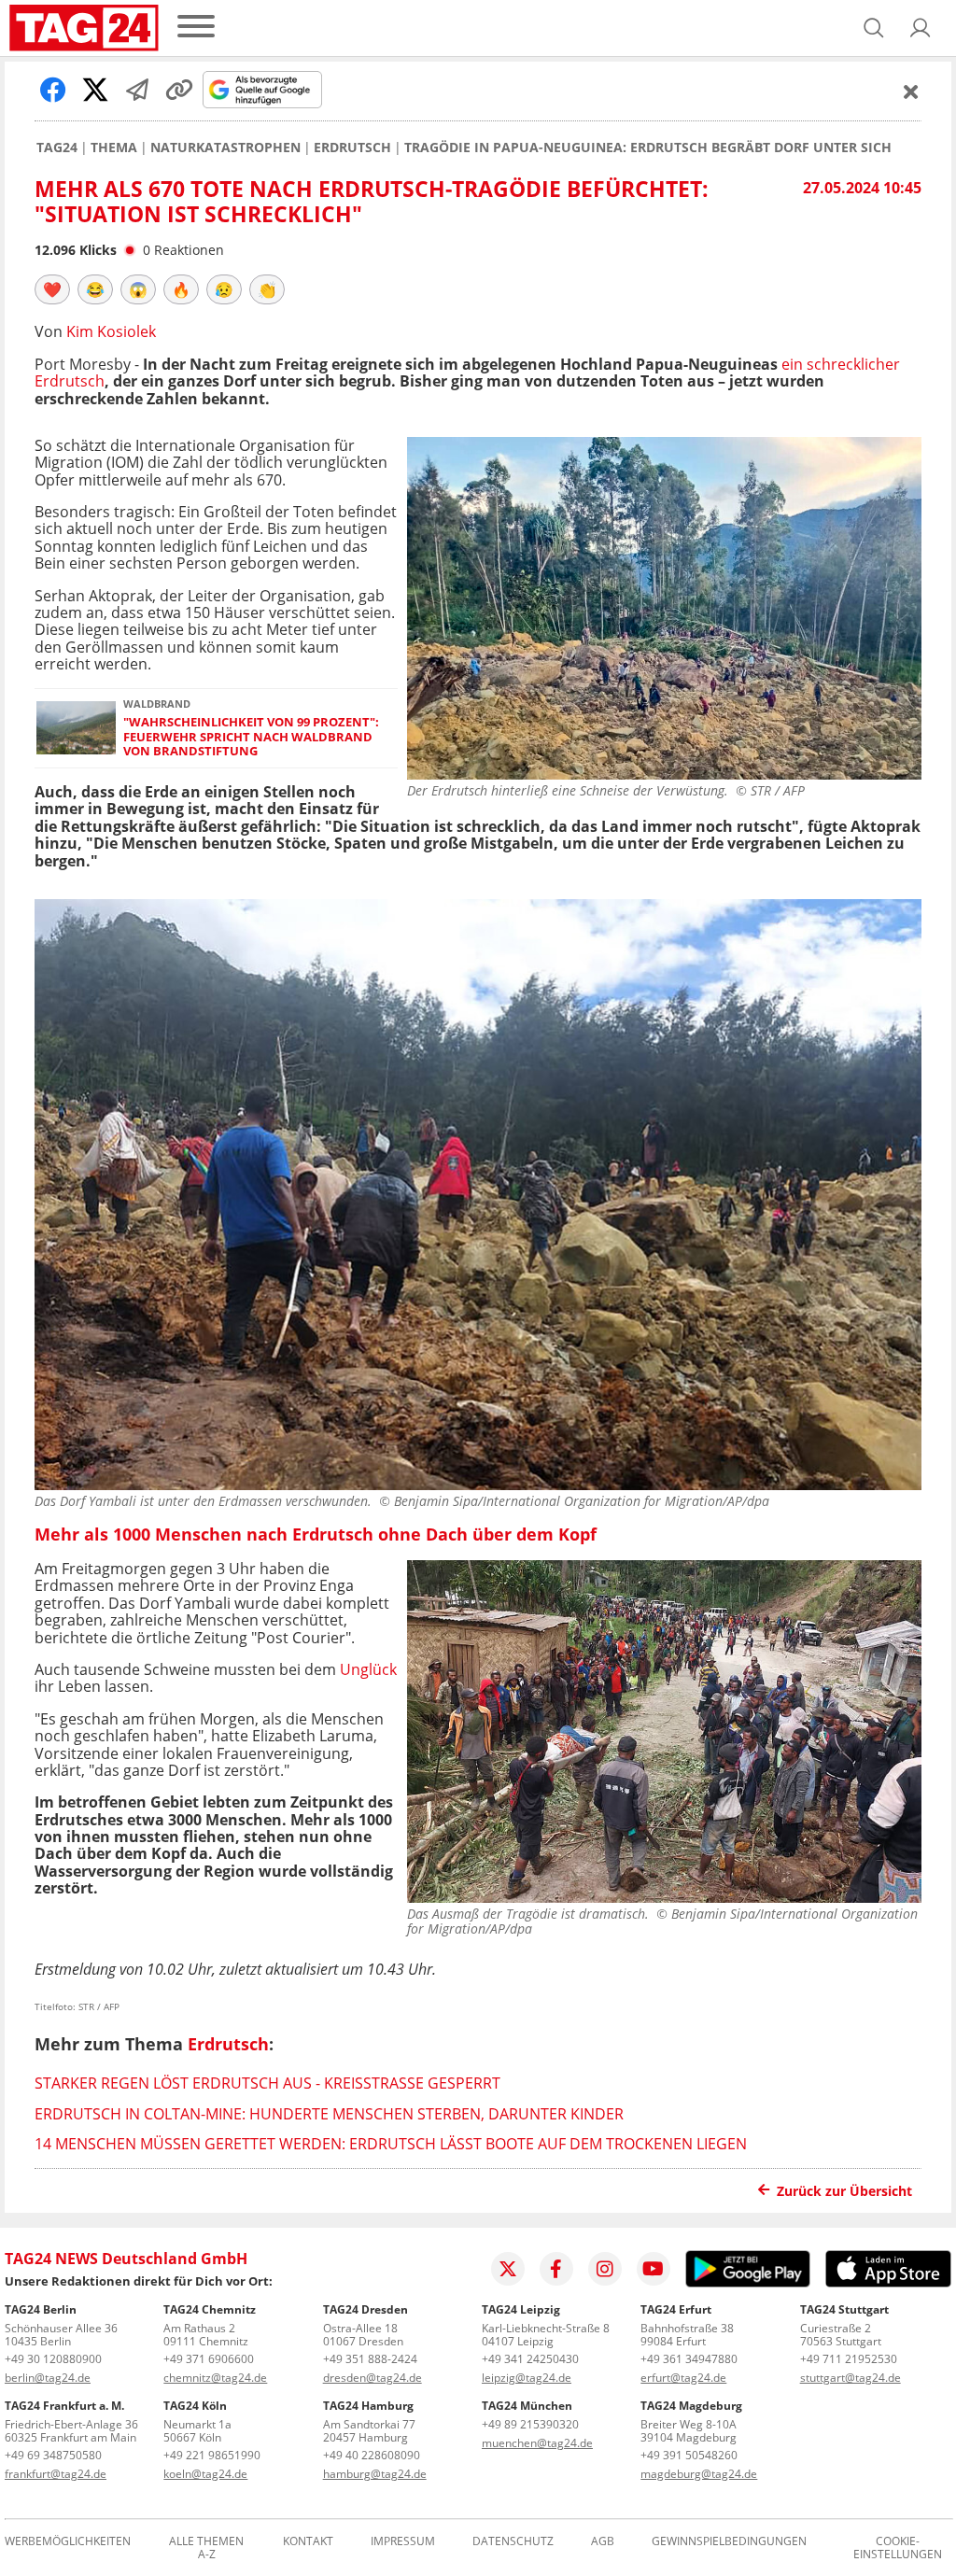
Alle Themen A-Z (206, 2548)
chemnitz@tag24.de (215, 2378)
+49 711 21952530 (849, 2359)
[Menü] (196, 28)
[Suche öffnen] (874, 28)
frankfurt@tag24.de (56, 2474)
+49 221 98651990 (212, 2455)
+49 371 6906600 (209, 2359)
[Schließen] (911, 91)
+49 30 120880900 (53, 2359)
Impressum (403, 2542)
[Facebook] (556, 2269)
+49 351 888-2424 (370, 2359)
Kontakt (308, 2542)
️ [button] (52, 289)
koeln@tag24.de (205, 2474)
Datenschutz (513, 2542)
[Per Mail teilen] (137, 90)
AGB (603, 2542)
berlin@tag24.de (48, 2378)
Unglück (368, 1669)
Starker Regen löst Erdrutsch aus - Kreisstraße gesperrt (267, 2083)
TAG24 (57, 148)
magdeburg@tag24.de (699, 2474)
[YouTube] (654, 2269)
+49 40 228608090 (372, 2455)
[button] (921, 28)
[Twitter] (508, 2269)
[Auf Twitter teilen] (95, 90)
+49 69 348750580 (53, 2455)
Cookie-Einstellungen (898, 2548)
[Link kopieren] (179, 90)
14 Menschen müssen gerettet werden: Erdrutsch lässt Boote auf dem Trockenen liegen (391, 2144)
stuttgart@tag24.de (851, 2378)
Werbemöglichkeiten (68, 2542)
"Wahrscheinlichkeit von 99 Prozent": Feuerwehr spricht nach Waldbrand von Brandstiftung (251, 737)
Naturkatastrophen (225, 148)
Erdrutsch (352, 148)
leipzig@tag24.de (527, 2378)
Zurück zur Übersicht (844, 2191)
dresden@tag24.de (373, 2378)
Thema (114, 148)
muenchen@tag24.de (537, 2443)
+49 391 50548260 (689, 2455)
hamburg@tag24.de (375, 2474)
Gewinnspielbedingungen (729, 2542)
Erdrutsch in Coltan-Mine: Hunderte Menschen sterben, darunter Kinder (329, 2114)
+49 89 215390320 (530, 2424)
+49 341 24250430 (530, 2359)
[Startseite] (84, 28)
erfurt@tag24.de (683, 2378)
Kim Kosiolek (111, 331)
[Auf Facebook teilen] (53, 90)
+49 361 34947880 (689, 2359)
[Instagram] (605, 2269)
